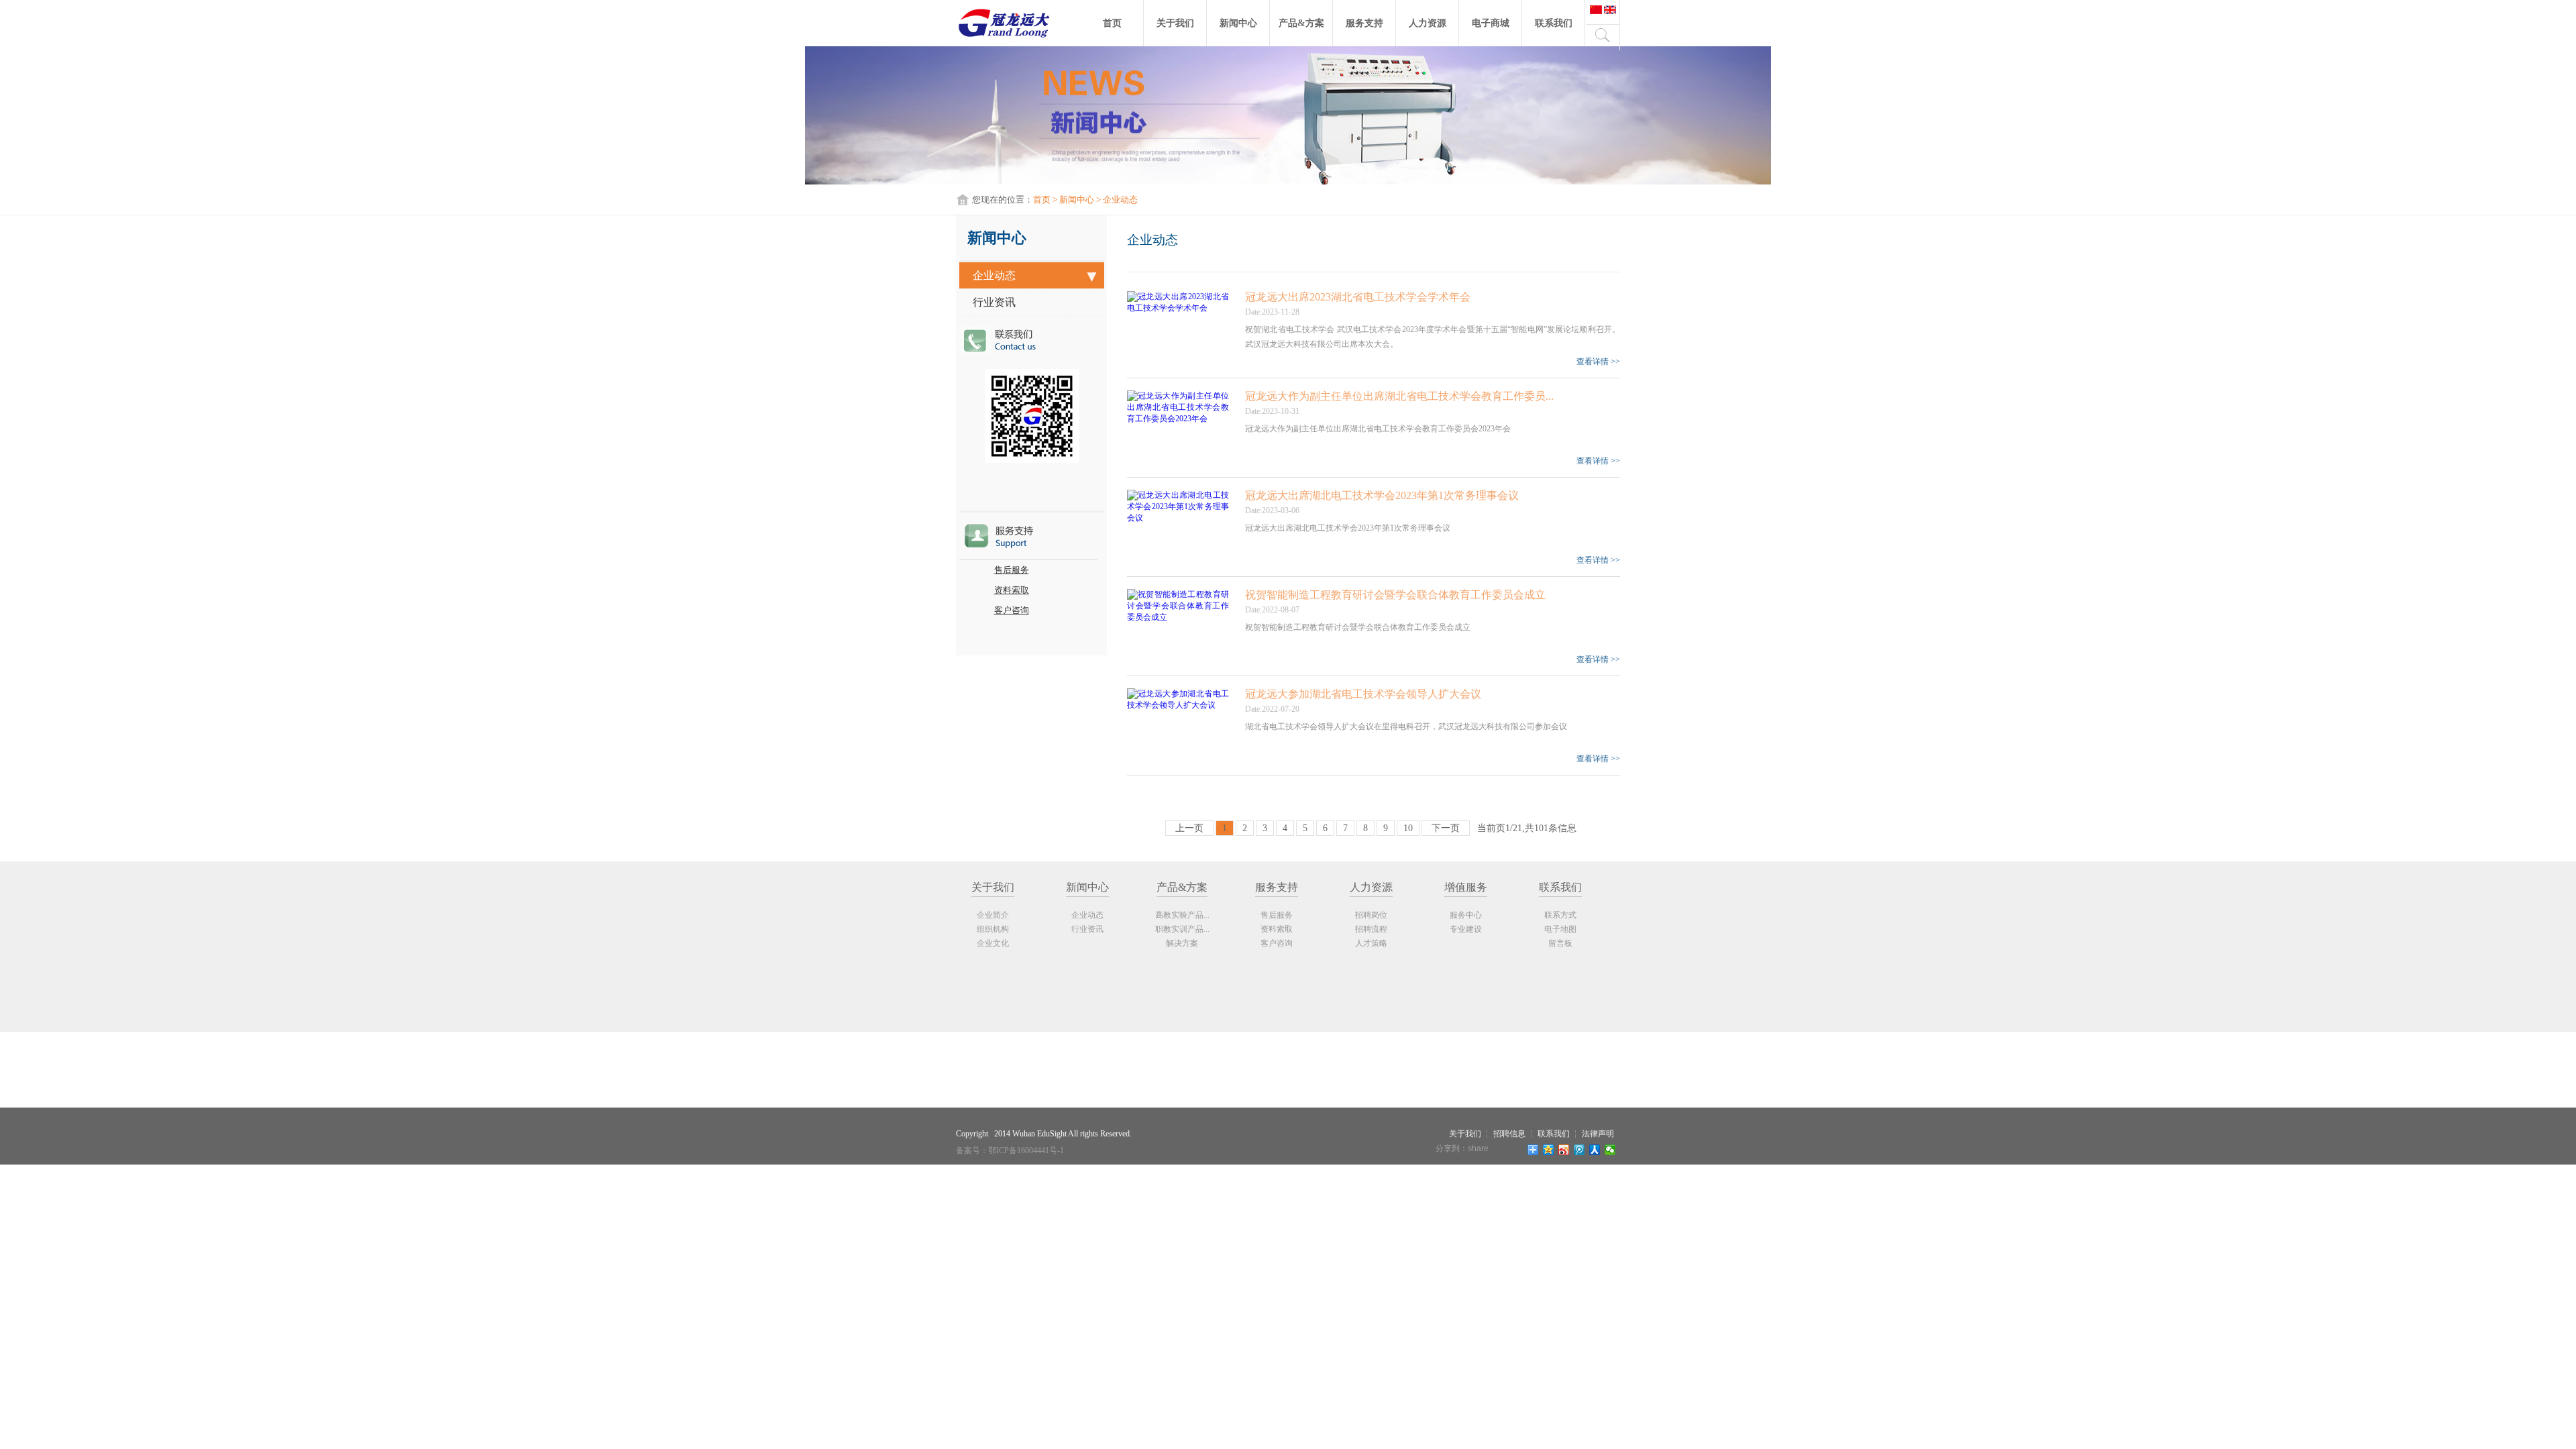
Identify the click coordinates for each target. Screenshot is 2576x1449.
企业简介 (993, 915)
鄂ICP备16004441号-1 (1026, 1150)
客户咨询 (1012, 610)
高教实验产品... (1182, 915)
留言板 (1560, 943)
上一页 (1189, 828)
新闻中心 (1238, 23)
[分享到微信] (1610, 1150)
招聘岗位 (1371, 915)
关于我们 (1175, 23)
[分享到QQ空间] (1549, 1150)
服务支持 (1364, 23)
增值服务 (1466, 887)
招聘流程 (1371, 929)
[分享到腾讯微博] (1579, 1150)
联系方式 (1560, 915)
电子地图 (1560, 929)
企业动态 (994, 275)
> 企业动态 (1116, 200)
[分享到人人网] (1595, 1150)
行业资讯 (994, 302)
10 (1408, 828)
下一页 (1446, 828)
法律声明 (1598, 1134)
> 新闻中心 (1072, 200)
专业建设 (1466, 929)
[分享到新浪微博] (1564, 1150)
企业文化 (993, 943)
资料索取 (1012, 590)
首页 (1112, 23)
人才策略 (1371, 943)
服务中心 (1466, 915)
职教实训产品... (1182, 929)
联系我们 (1554, 23)
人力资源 (1428, 23)
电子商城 (1491, 23)
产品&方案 (1301, 23)
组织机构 (993, 929)
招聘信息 (1509, 1134)
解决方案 (1182, 943)
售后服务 (1012, 570)
